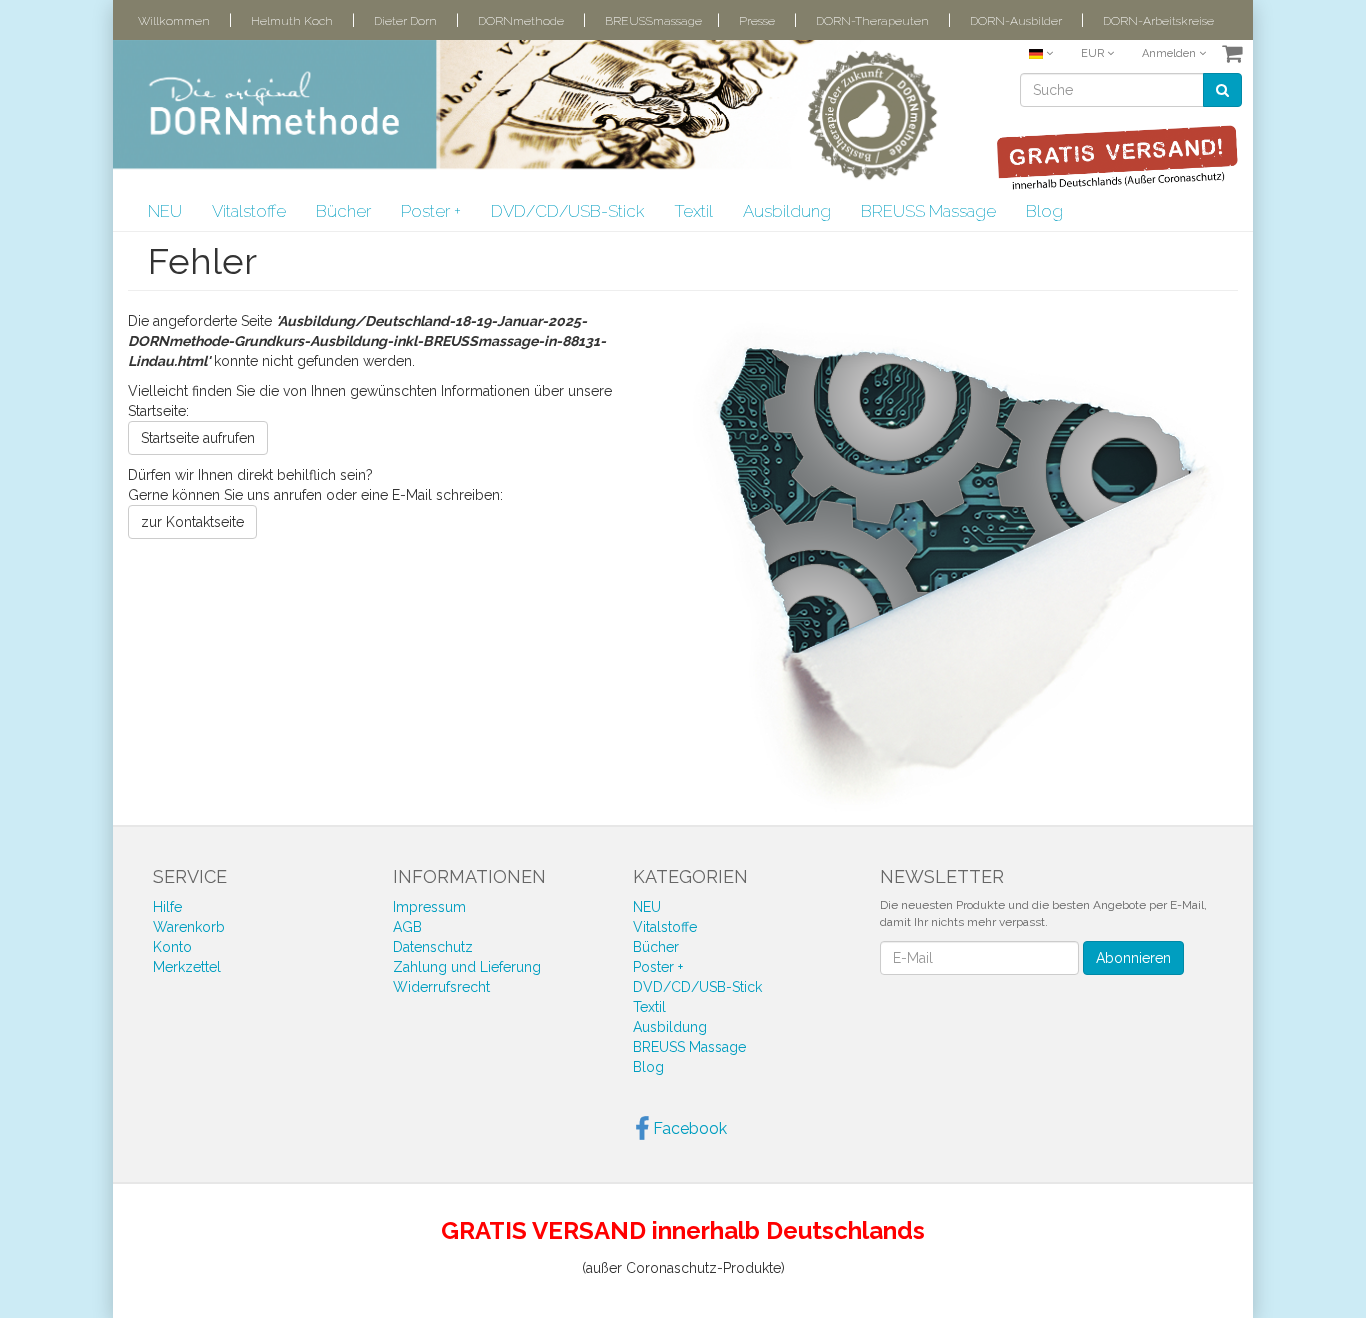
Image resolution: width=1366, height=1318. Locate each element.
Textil (693, 211)
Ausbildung (787, 211)
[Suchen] (1222, 90)
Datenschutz (433, 947)
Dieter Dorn (405, 21)
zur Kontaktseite (192, 522)
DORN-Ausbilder (1016, 21)
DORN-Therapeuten (872, 21)
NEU (165, 211)
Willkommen (174, 21)
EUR (1094, 53)
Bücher (343, 211)
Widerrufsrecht (441, 987)
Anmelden (1170, 53)
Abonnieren (1133, 958)
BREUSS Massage (928, 211)
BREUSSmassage (653, 21)
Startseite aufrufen (198, 438)
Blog (1044, 211)
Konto (172, 947)
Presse (757, 21)
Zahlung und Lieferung (467, 967)
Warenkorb (189, 927)
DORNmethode (521, 21)
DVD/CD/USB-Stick (567, 211)
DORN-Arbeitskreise (1158, 21)
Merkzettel (187, 967)
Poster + (431, 211)
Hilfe (167, 907)
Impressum (429, 907)
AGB (407, 927)
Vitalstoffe (249, 211)
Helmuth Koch (292, 21)
